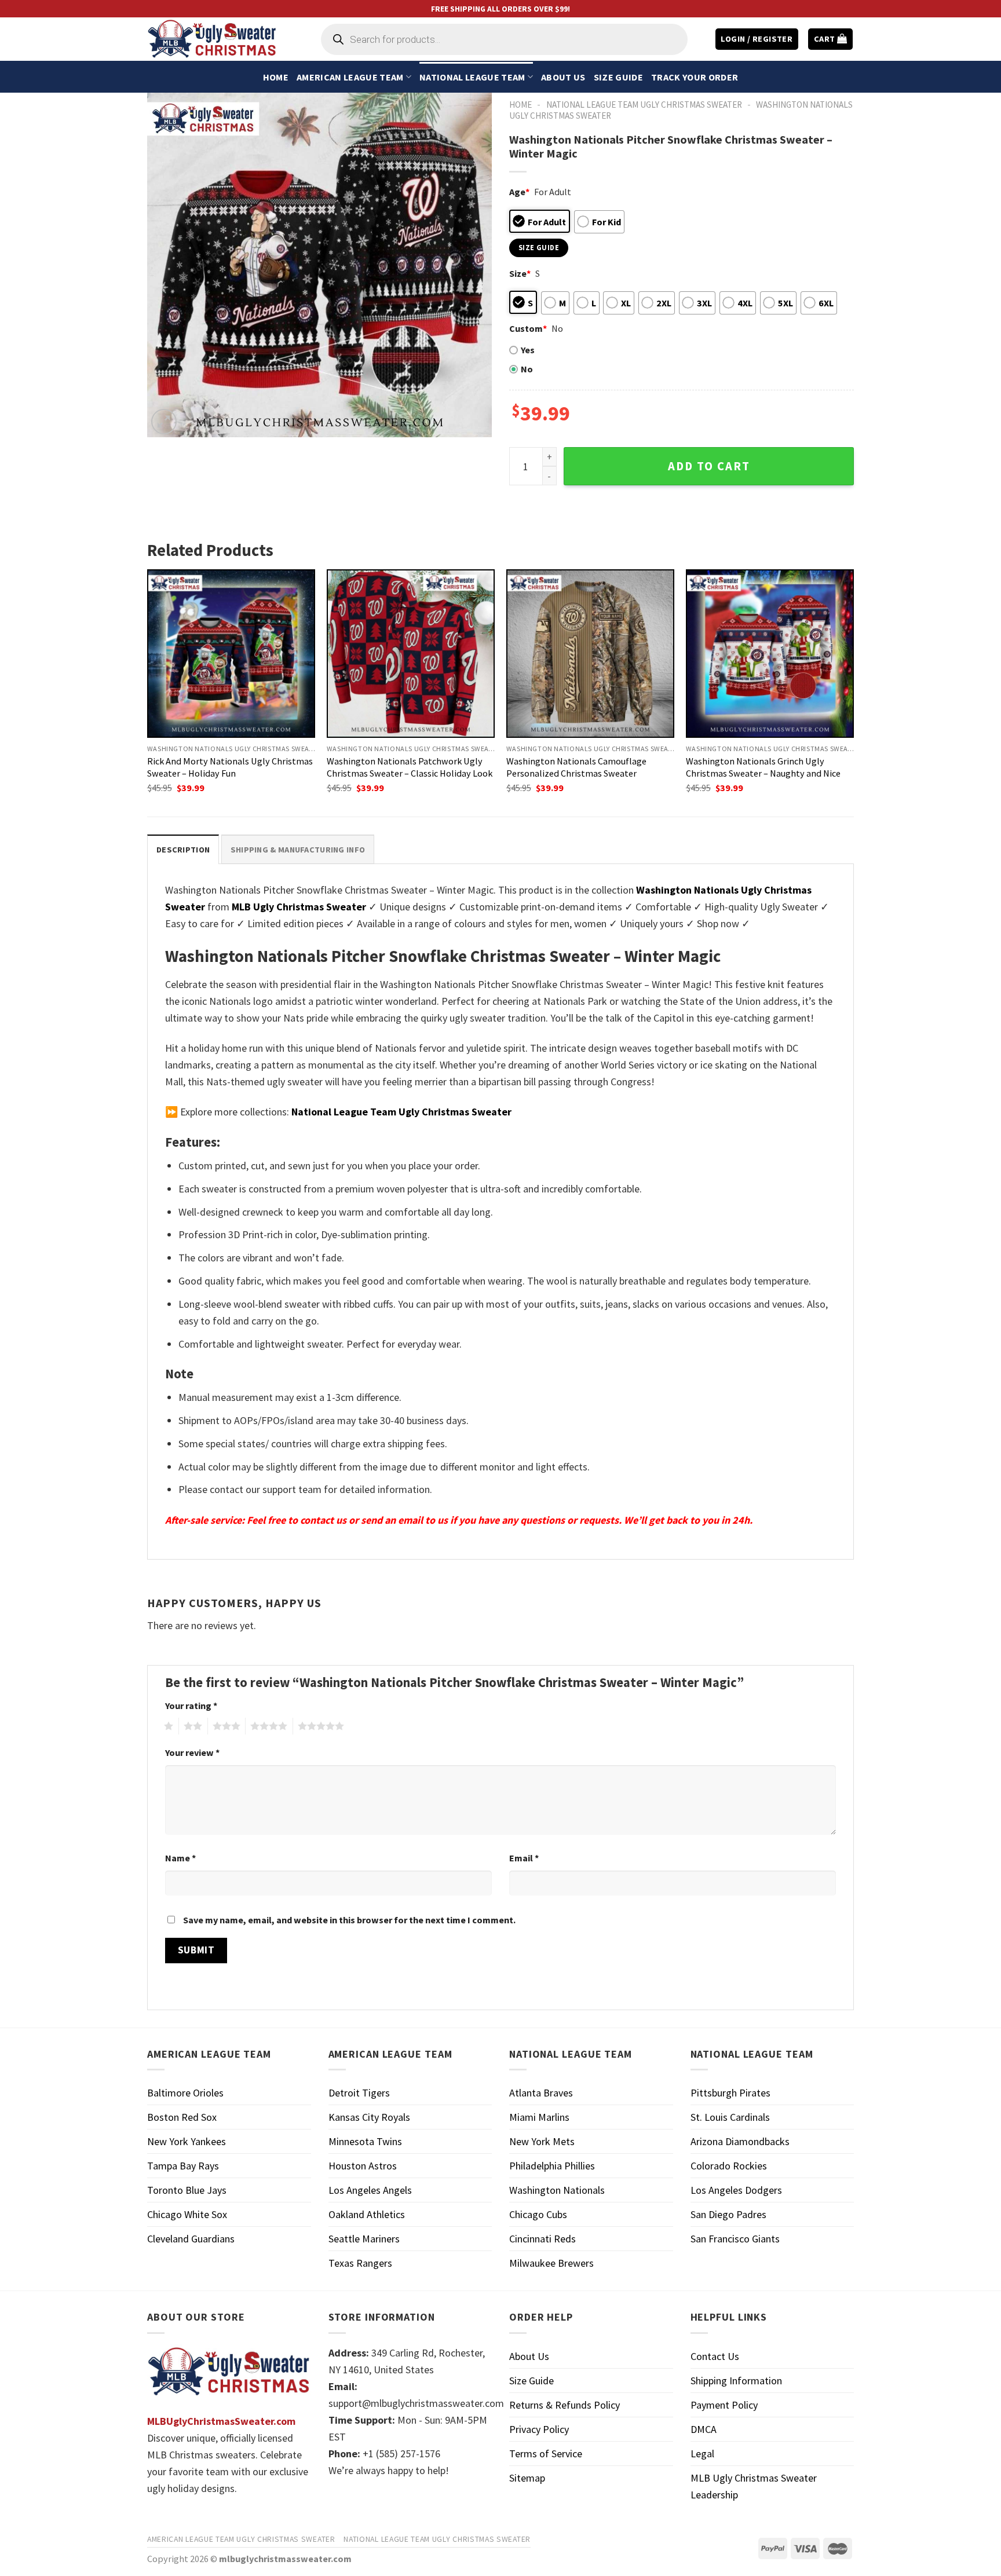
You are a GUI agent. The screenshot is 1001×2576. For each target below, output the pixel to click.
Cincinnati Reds (542, 2239)
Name (180, 1858)
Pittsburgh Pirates (730, 2093)
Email (524, 1858)
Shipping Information (736, 2381)
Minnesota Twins (365, 2141)
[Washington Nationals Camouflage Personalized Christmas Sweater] (590, 653)
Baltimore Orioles (185, 2093)
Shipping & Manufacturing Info (298, 850)
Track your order (695, 77)
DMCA (704, 2429)
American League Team (350, 77)
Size (520, 273)
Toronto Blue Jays (187, 2190)
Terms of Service (546, 2454)
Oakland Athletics (367, 2214)
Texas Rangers (360, 2263)
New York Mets (542, 2141)
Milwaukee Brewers (551, 2263)
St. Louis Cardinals (730, 2117)
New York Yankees (187, 2141)
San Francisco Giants (735, 2239)
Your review (192, 1752)
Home (276, 77)
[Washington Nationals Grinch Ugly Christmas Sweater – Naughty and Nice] (770, 653)
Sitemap (527, 2478)
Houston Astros (363, 2166)
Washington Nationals (557, 2190)
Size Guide (618, 77)
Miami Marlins (539, 2117)
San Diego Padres (728, 2214)
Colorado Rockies (729, 2166)
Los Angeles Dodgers (736, 2190)
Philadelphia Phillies (552, 2166)
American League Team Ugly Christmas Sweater (241, 2539)
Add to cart (709, 466)
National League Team (472, 77)
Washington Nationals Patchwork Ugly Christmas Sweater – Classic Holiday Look (410, 767)
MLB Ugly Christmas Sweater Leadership (754, 2486)
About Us (563, 77)
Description (183, 850)
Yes (528, 350)
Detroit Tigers (359, 2093)
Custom (528, 328)
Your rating (191, 1706)
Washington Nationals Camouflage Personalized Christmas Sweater (576, 767)
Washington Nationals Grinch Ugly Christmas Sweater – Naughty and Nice (763, 767)
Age (519, 192)
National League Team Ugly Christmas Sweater (644, 105)
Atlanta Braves (541, 2093)
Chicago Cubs (538, 2214)
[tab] (183, 849)
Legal (702, 2454)
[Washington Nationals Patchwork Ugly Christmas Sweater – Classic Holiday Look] (411, 653)
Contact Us (715, 2356)
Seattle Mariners (364, 2239)
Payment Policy (724, 2405)
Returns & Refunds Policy (565, 2405)
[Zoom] (164, 422)
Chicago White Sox (187, 2214)
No (527, 369)
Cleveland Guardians (191, 2239)
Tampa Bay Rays (183, 2166)
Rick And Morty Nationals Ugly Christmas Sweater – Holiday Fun (230, 767)
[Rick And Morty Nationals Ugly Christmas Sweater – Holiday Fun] (231, 653)
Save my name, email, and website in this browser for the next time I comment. (349, 1920)
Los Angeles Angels (370, 2190)
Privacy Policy (539, 2429)
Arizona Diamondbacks (740, 2141)
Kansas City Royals (369, 2117)
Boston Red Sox (182, 2117)
